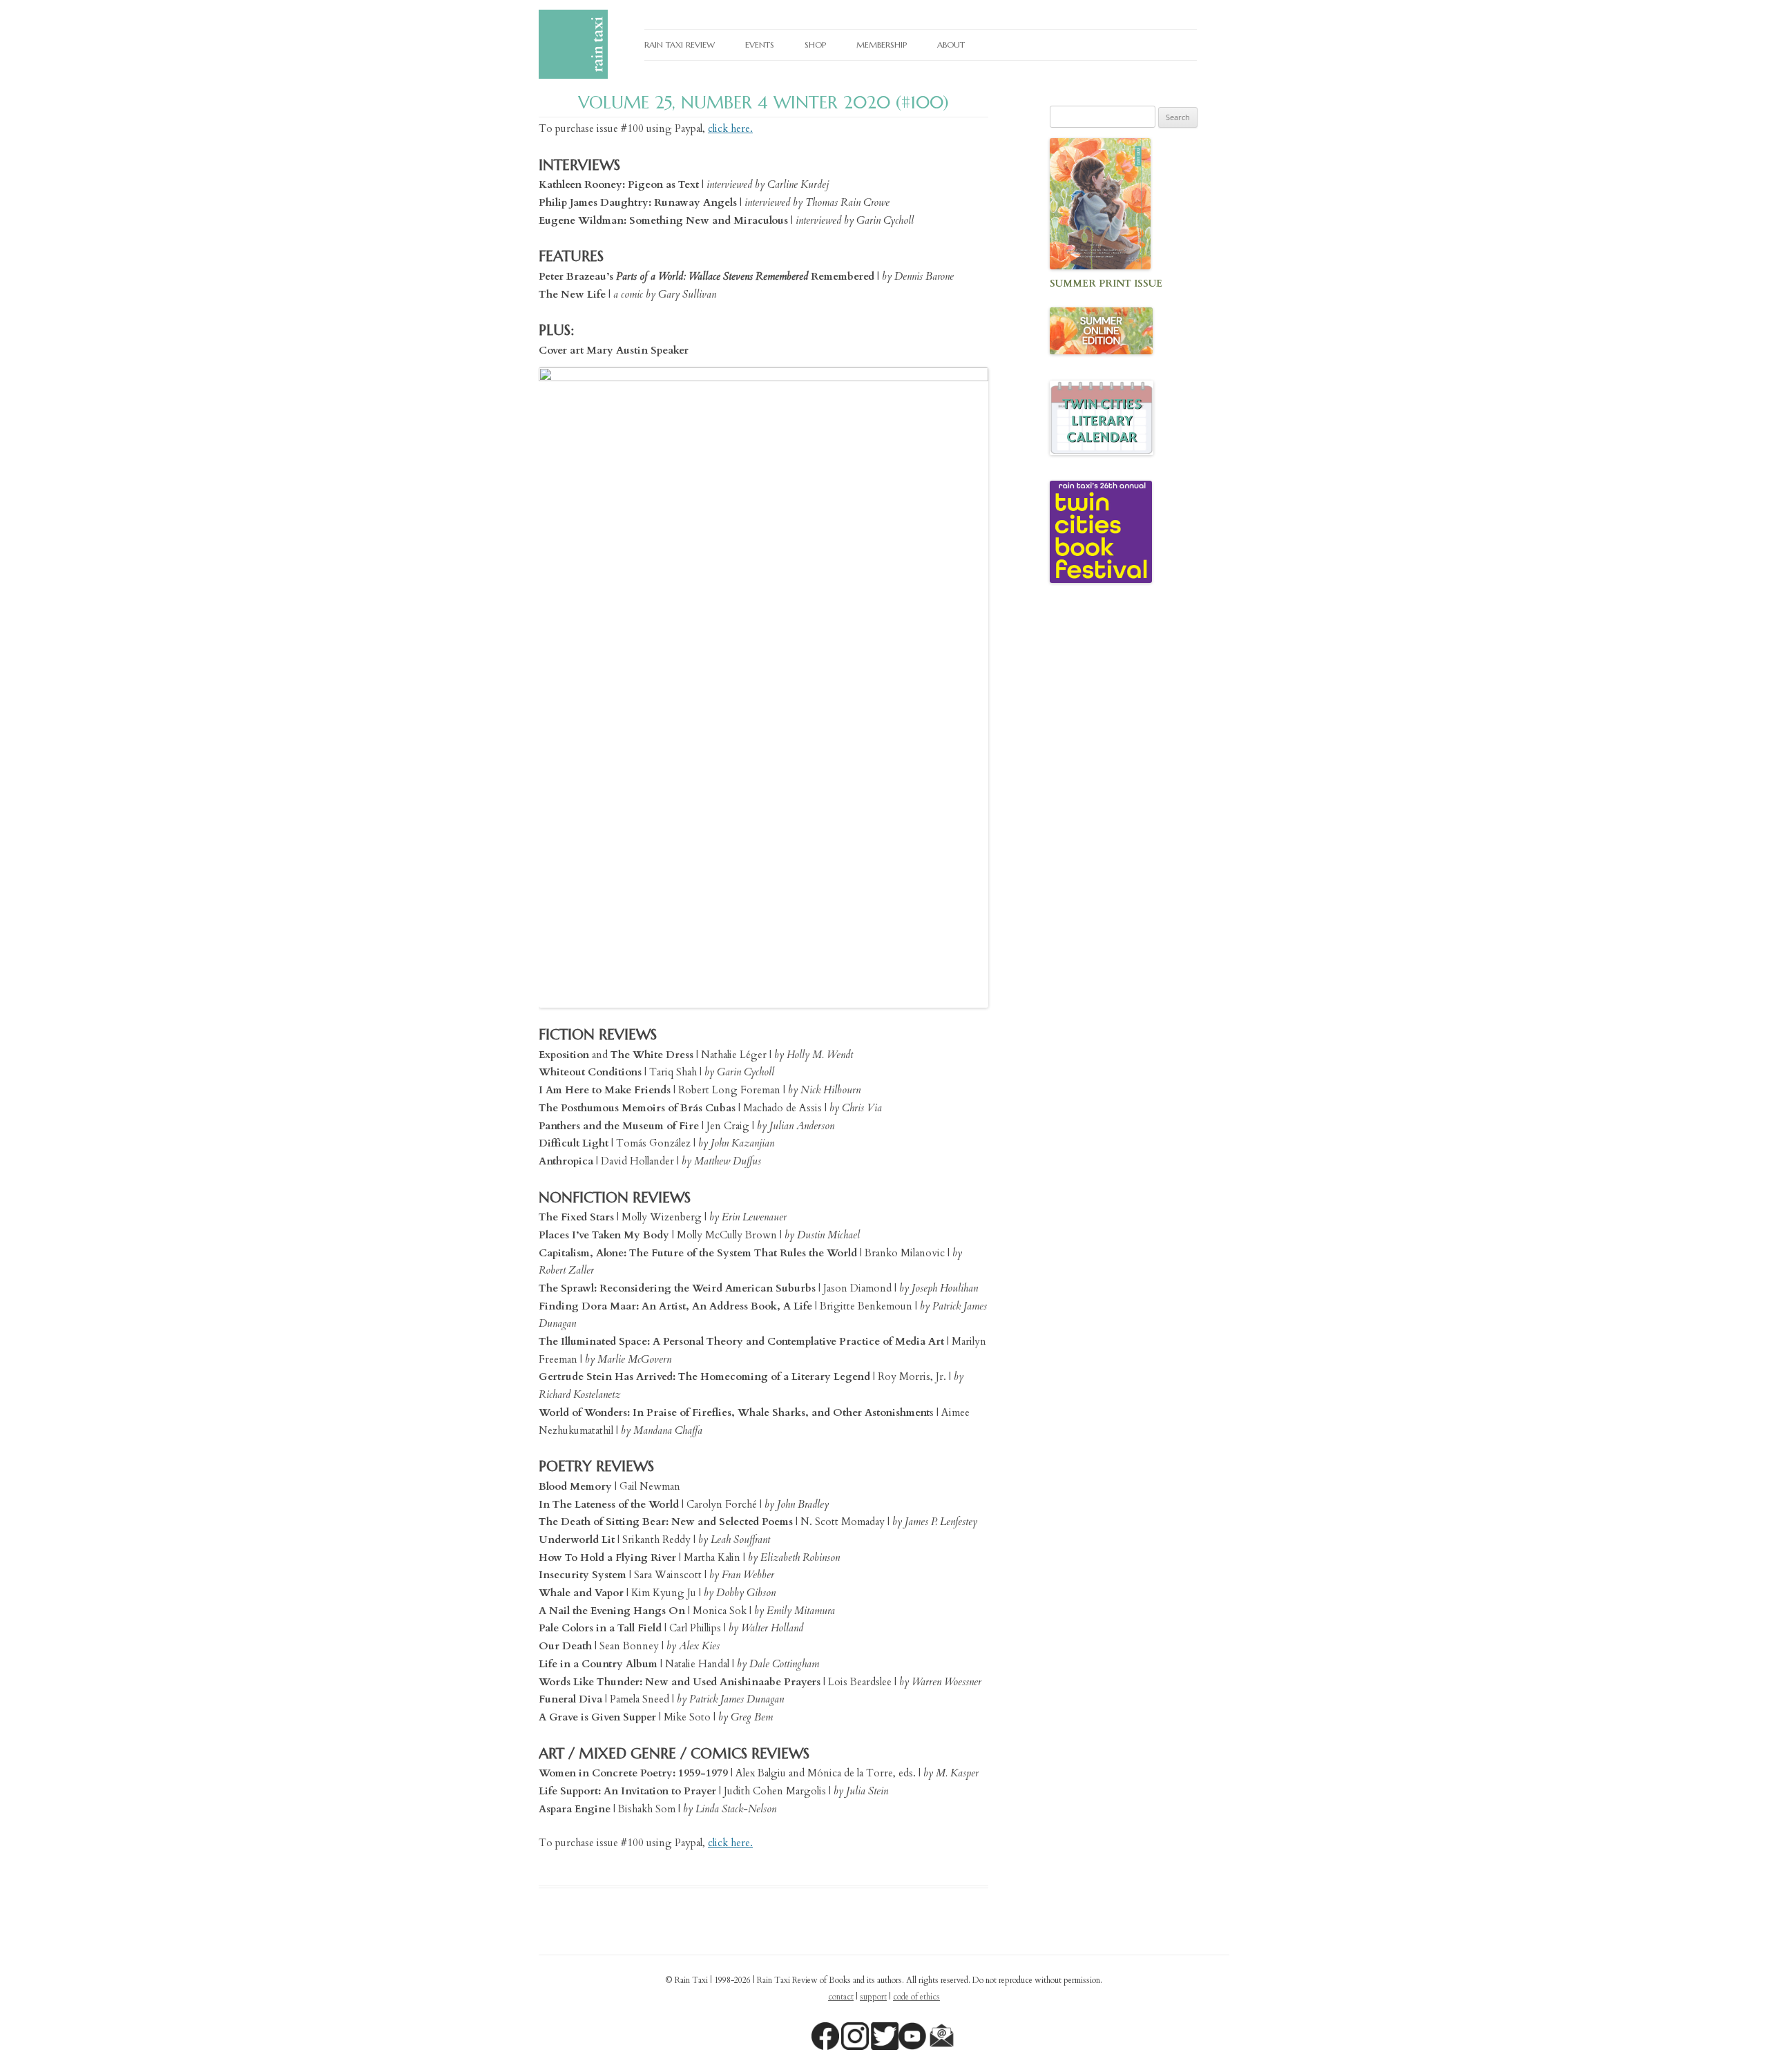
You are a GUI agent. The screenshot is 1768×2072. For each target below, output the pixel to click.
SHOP (815, 45)
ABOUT (951, 45)
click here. (730, 128)
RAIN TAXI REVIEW (680, 45)
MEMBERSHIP (882, 45)
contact (841, 1997)
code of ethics (916, 1997)
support (873, 1997)
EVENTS (760, 45)
